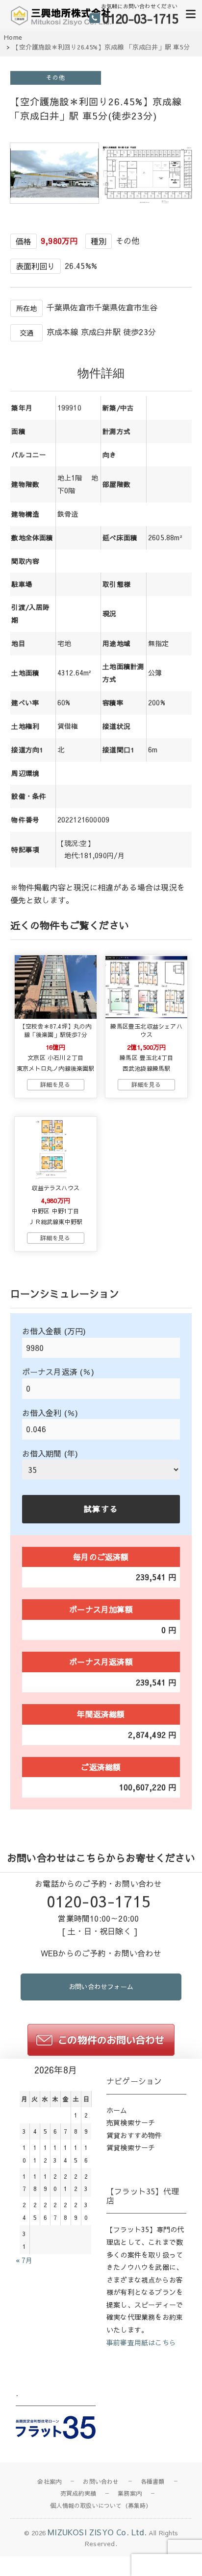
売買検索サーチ (131, 2122)
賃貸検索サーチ (131, 2147)
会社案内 (49, 2481)
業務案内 (130, 2493)
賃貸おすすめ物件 (134, 2135)
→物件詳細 (56, 1085)
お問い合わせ (101, 2481)
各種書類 (153, 2481)
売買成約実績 (78, 2493)
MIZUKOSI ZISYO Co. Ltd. (97, 2532)
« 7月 (24, 2260)
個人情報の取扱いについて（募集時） (101, 2505)
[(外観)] (54, 200)
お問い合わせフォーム (101, 1987)
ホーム (117, 2110)
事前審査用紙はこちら (141, 2342)
